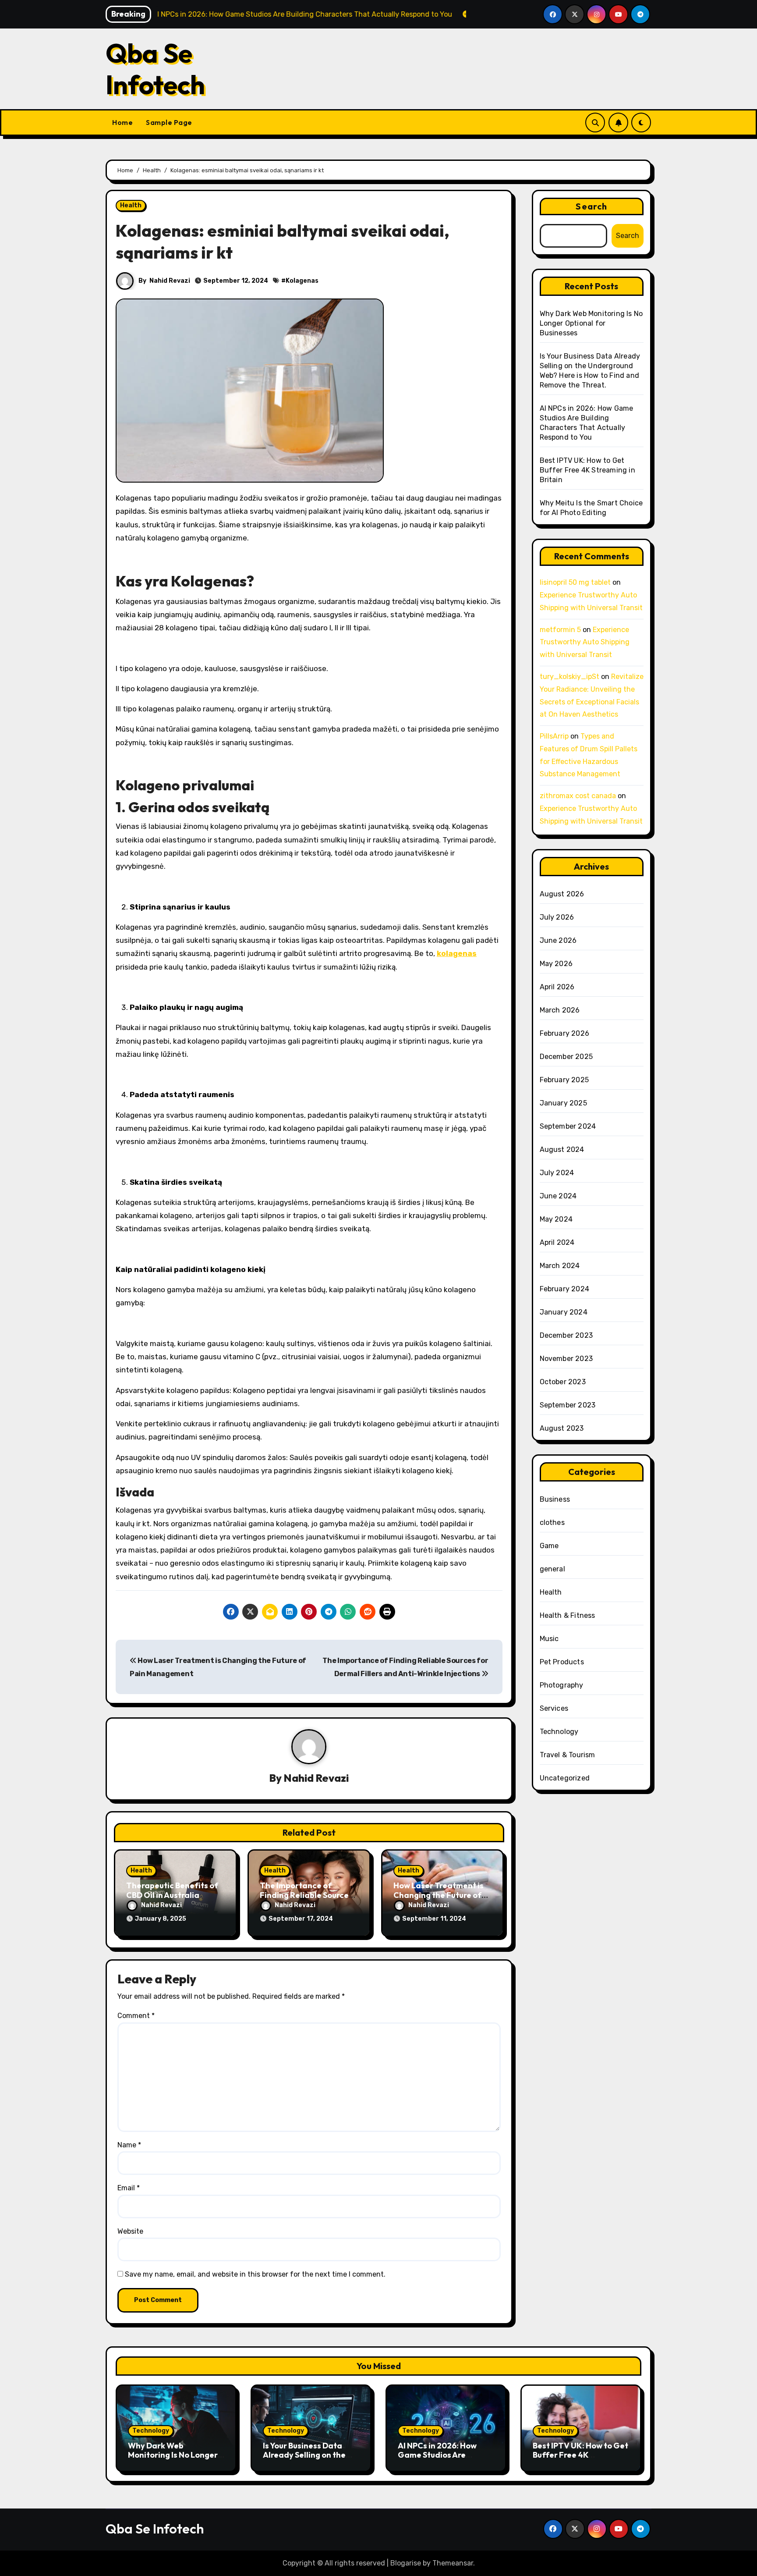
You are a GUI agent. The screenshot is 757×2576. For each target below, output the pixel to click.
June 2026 (558, 940)
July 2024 (557, 1173)
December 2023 (566, 1335)
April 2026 (557, 987)
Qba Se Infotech (155, 69)
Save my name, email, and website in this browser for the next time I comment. (255, 2274)
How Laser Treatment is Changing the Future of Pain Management (439, 1895)
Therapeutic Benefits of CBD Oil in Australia (172, 1890)
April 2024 (557, 1242)
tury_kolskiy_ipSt (570, 677)
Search (591, 206)
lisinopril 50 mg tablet (575, 582)
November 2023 (566, 1359)
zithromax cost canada (578, 796)
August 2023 (562, 1428)
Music (549, 1639)
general (552, 1569)
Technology (559, 1732)
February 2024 (565, 1289)
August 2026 (562, 894)
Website (130, 2231)
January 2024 (564, 1312)
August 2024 (562, 1149)
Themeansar (453, 2563)
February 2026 (565, 1033)
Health (131, 205)
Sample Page (169, 122)
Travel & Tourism (568, 1755)
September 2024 (568, 1126)
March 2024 (560, 1266)
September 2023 (568, 1405)
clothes (552, 1523)
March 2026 (560, 1010)
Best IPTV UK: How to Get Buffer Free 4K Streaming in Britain (587, 470)
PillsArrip (554, 736)
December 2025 (566, 1057)
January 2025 (563, 1103)
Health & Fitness (568, 1615)
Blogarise (406, 2563)
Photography (562, 1685)
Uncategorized (565, 1778)
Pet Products (562, 1662)
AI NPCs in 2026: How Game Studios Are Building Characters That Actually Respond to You (446, 2460)
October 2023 (563, 1382)
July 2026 (557, 917)
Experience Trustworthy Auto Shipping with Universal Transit (585, 642)
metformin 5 (560, 630)
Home (122, 122)
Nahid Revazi (170, 281)
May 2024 (556, 1219)
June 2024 (558, 1196)
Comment (136, 2016)
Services (554, 1708)
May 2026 (556, 964)
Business (555, 1499)
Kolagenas (302, 281)
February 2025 (564, 1080)
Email (129, 2188)
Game (549, 1546)
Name (129, 2145)
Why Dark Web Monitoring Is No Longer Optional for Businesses (591, 323)
